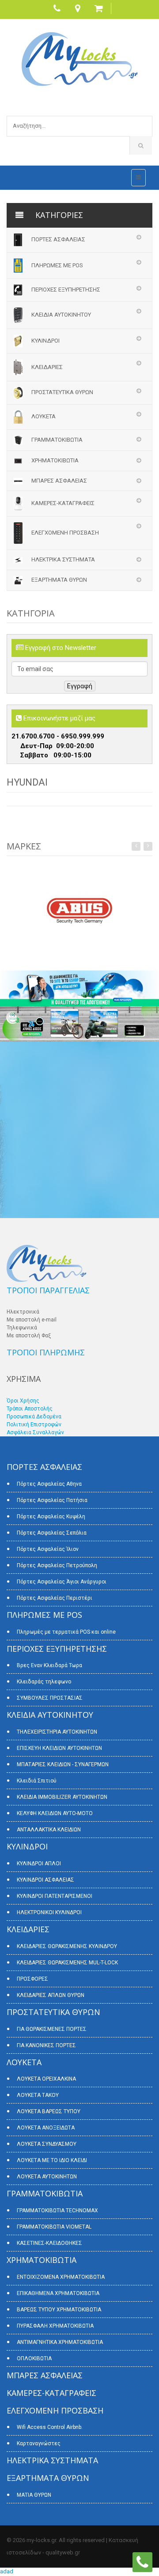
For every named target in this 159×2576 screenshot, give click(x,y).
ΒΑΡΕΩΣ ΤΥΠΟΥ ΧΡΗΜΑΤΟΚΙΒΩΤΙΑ (59, 2310)
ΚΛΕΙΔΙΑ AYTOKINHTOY (61, 315)
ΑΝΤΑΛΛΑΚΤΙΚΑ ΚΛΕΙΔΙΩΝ (49, 1830)
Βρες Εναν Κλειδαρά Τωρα (49, 1665)
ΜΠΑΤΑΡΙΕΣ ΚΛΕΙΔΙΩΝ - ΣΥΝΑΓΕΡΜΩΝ (63, 1764)
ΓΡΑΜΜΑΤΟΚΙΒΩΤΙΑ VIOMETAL (54, 2227)
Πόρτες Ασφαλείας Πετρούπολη (57, 1565)
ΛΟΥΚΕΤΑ (44, 416)
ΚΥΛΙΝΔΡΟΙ (45, 341)
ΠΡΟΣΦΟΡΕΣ (32, 1979)
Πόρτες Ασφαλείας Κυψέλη (51, 1517)
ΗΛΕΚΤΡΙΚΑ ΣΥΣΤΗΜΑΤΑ (63, 559)
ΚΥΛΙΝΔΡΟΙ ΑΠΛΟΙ (39, 1864)
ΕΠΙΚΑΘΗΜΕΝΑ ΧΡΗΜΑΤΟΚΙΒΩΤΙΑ (58, 2293)
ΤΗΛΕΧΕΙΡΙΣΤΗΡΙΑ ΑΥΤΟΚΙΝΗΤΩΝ (57, 1732)
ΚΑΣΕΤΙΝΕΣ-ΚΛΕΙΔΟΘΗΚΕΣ (49, 2243)
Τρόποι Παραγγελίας (48, 1290)
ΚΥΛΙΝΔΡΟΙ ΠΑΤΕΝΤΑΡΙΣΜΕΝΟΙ (55, 1896)
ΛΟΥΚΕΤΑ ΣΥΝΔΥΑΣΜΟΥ (47, 2144)
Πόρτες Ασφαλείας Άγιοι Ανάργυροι (62, 1582)
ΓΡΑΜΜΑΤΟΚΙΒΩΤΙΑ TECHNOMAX (57, 2211)
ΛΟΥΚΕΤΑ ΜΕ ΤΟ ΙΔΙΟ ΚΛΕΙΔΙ (52, 2160)
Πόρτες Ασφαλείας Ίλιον (48, 1549)
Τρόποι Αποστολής (30, 1409)
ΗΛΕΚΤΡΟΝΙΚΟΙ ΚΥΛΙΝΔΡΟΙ (49, 1912)
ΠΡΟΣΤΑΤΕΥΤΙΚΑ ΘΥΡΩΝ (62, 392)
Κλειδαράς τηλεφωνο (44, 1682)
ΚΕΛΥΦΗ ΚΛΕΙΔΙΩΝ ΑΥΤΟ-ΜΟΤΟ (55, 1813)
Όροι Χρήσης (23, 1401)
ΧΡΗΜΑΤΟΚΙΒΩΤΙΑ (55, 460)
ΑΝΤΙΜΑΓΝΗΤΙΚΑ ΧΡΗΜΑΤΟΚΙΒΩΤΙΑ (60, 2342)
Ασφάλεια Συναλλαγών (35, 1432)
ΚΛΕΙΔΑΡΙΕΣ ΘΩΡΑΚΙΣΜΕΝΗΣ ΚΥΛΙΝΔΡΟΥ (67, 1946)
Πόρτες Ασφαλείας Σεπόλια (52, 1533)
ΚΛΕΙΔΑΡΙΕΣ (47, 367)
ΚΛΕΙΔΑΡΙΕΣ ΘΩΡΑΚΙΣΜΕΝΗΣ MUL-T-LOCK (67, 1963)
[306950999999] (142, 2562)
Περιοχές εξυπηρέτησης (66, 290)
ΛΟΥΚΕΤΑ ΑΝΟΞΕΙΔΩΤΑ (46, 2128)
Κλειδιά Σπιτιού (37, 1781)
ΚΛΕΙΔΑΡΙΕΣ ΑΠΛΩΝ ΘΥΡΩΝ (51, 1995)
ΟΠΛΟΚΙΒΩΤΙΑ (34, 2358)
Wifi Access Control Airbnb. (50, 2427)
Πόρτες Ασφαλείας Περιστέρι (55, 1598)
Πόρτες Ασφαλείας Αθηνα (49, 1484)
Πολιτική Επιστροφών (34, 1425)
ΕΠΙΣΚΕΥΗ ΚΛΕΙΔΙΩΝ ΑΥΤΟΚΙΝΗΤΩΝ (59, 1748)
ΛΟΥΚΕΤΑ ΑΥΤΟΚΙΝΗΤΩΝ (47, 2177)
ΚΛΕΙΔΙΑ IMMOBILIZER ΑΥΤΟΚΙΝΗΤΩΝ (62, 1797)
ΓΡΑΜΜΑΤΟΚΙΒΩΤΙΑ (57, 440)
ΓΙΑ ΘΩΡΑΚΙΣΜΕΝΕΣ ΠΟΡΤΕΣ (52, 2029)
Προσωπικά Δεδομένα (34, 1417)
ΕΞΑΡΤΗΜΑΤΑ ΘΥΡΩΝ (59, 580)
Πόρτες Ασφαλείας (58, 239)
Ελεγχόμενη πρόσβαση (65, 533)
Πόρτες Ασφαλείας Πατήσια (52, 1500)
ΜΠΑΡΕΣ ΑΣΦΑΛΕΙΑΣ (59, 481)
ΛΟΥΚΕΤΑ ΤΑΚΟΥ (38, 2095)
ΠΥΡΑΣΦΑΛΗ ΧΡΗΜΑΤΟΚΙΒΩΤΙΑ (55, 2326)
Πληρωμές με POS (57, 265)
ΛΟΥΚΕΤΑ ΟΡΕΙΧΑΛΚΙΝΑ (46, 2079)
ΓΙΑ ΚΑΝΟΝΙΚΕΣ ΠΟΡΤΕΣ (46, 2045)
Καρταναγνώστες (39, 2443)
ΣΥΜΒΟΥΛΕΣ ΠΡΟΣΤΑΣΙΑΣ (50, 1698)
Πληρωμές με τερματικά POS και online (66, 1632)
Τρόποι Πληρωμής (46, 1352)
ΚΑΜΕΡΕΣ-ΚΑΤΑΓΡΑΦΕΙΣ (63, 503)
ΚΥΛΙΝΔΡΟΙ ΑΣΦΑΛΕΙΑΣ (45, 1880)
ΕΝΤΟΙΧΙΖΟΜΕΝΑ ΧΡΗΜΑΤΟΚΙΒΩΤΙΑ (61, 2277)
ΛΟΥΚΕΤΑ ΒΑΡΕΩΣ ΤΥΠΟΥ (49, 2111)
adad (7, 2571)
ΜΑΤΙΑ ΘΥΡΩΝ (34, 2495)
